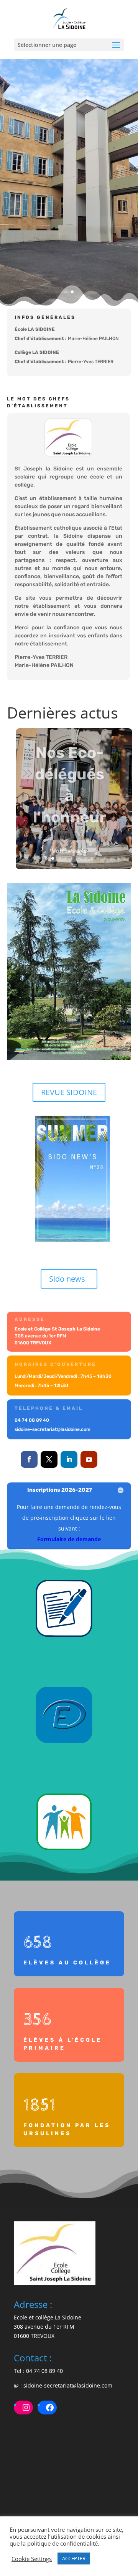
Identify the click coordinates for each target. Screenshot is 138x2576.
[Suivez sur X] (49, 1459)
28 (103, 869)
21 (58, 869)
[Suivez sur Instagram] (109, 1459)
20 (51, 869)
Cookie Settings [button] (32, 2559)
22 (64, 869)
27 (97, 869)
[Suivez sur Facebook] (29, 1459)
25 (84, 869)
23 (71, 869)
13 (98, 858)
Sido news (67, 1279)
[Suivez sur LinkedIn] (69, 1459)
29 (110, 869)
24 (77, 869)
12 (92, 858)
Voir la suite (70, 848)
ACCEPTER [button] (74, 2558)
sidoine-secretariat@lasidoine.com (68, 2385)
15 (111, 858)
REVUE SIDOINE (69, 1092)
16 (118, 858)
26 (90, 869)
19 (45, 869)
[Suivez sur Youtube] (89, 1459)
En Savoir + (69, 263)
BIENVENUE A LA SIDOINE (69, 127)
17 (124, 858)
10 (79, 858)
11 (85, 858)
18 (38, 869)
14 (105, 858)
